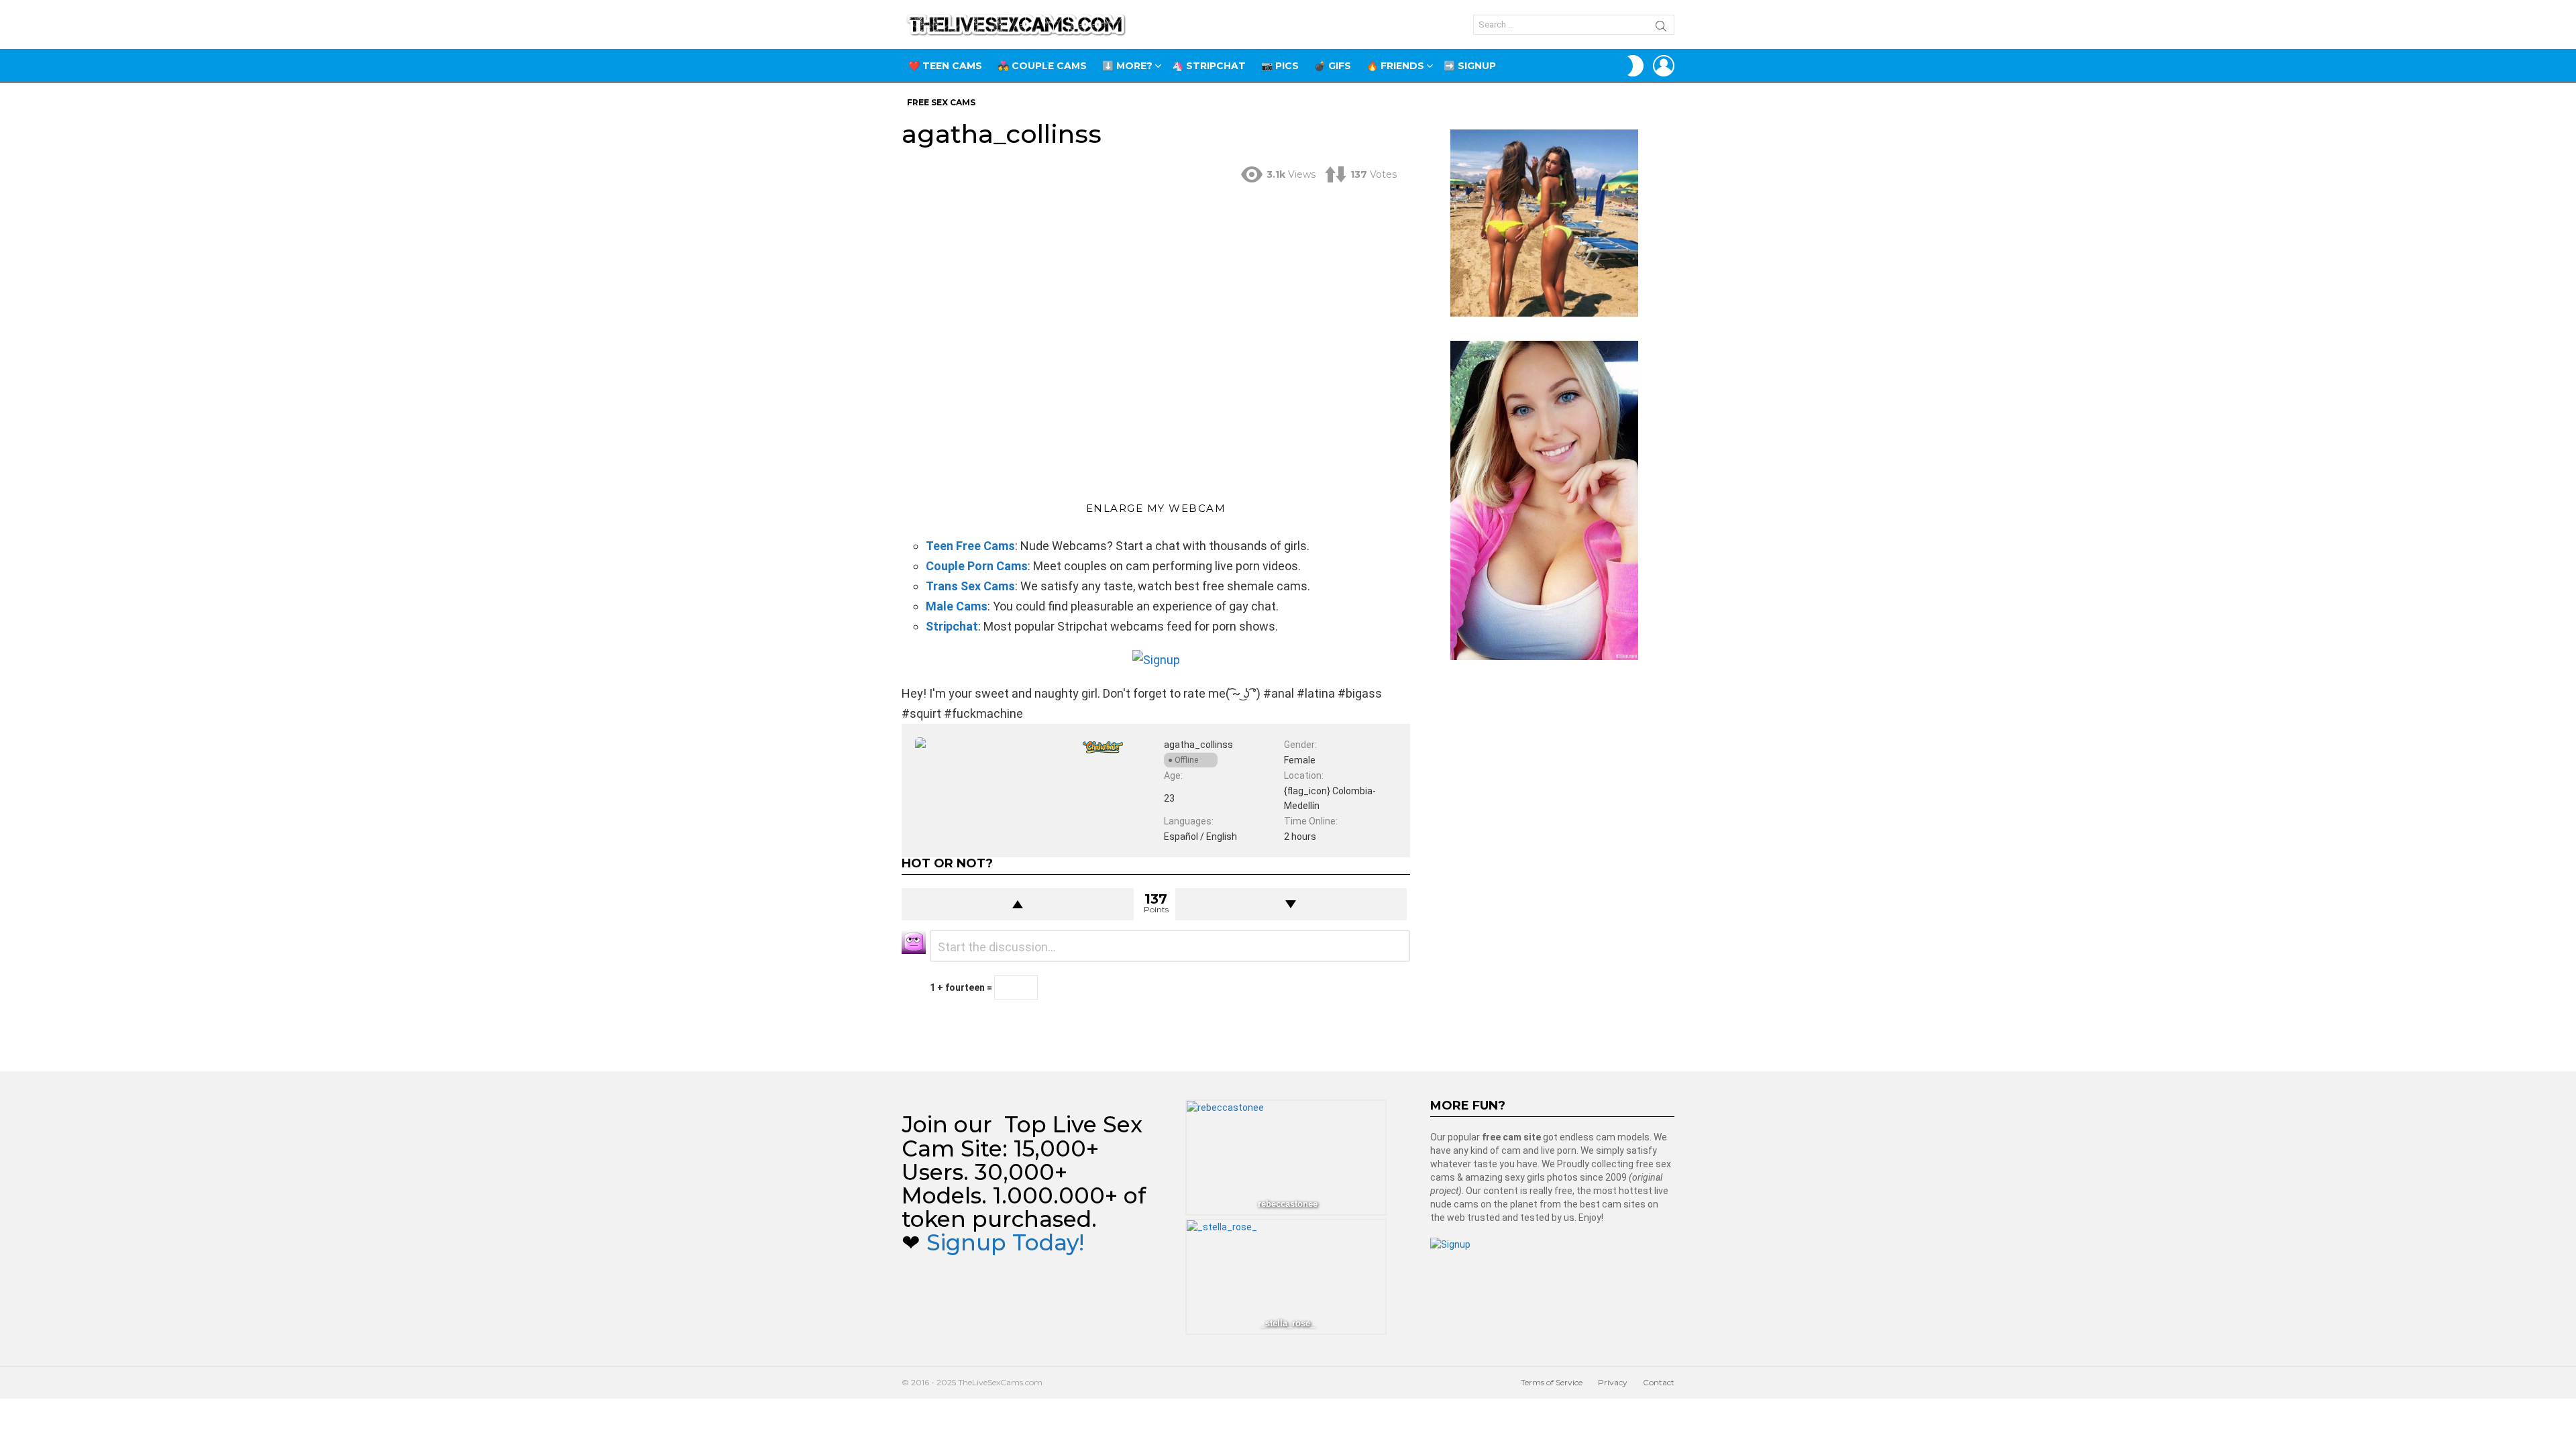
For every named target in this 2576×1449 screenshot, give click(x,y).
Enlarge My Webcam (1156, 508)
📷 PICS (1280, 66)
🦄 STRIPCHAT (1209, 66)
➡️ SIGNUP (1470, 66)
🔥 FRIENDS (1395, 66)
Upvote (1018, 904)
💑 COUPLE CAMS (1042, 66)
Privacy (1613, 1382)
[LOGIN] (1664, 66)
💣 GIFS (1333, 66)
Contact (1659, 1382)
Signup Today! (1005, 1242)
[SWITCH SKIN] (1635, 66)
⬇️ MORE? (1127, 66)
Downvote (1291, 904)
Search (1661, 28)
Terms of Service (1552, 1382)
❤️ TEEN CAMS (945, 66)
